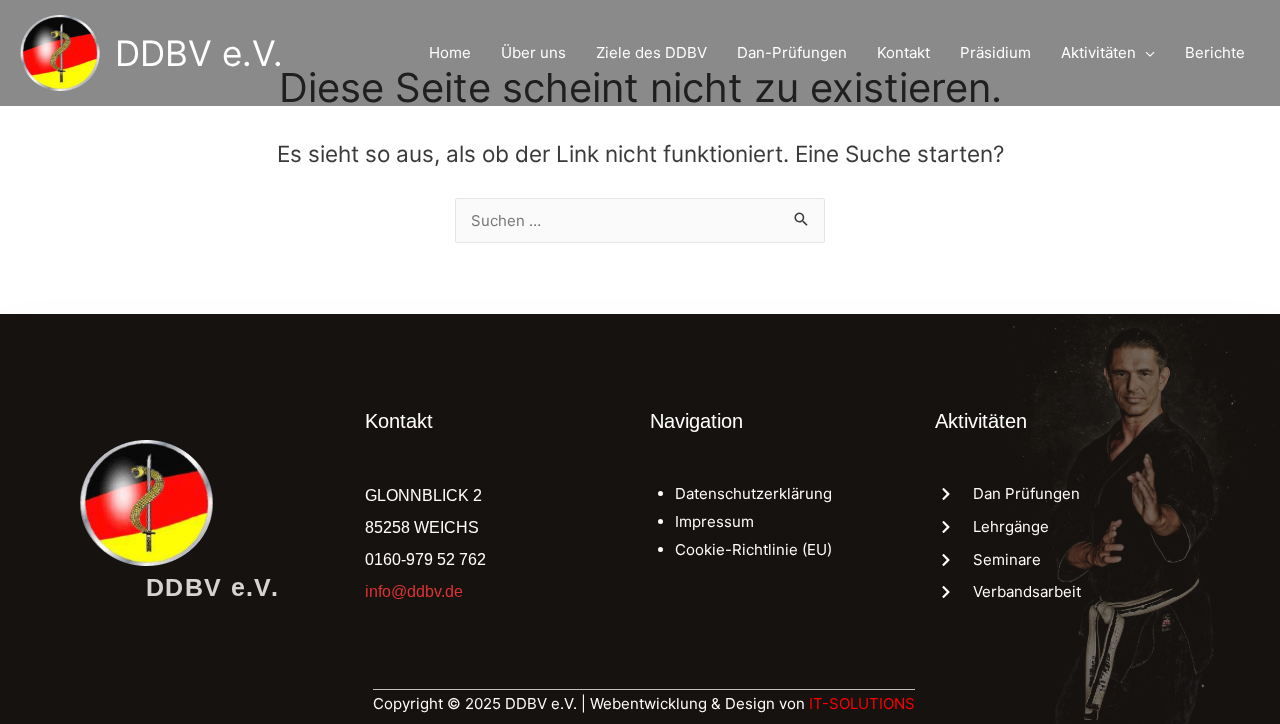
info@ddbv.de (414, 591)
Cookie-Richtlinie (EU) (753, 549)
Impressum (714, 521)
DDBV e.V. (199, 53)
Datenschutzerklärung (753, 493)
